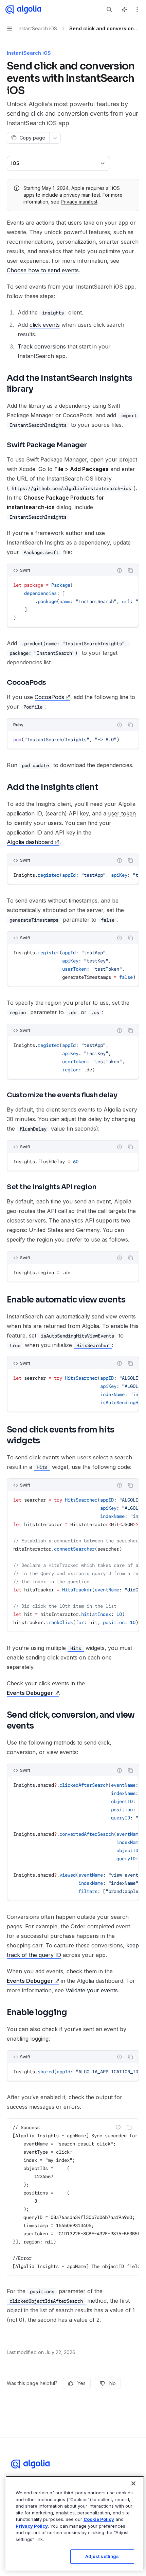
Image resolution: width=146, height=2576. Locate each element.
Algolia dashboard (30, 842)
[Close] (133, 2483)
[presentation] (73, 601)
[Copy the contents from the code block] (130, 570)
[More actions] (137, 10)
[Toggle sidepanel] (124, 10)
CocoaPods (49, 697)
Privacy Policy (32, 2526)
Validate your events (92, 1990)
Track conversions (42, 346)
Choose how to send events (43, 270)
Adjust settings (102, 2556)
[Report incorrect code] (120, 570)
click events (45, 325)
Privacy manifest (79, 202)
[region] (75, 2523)
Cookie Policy (99, 2519)
